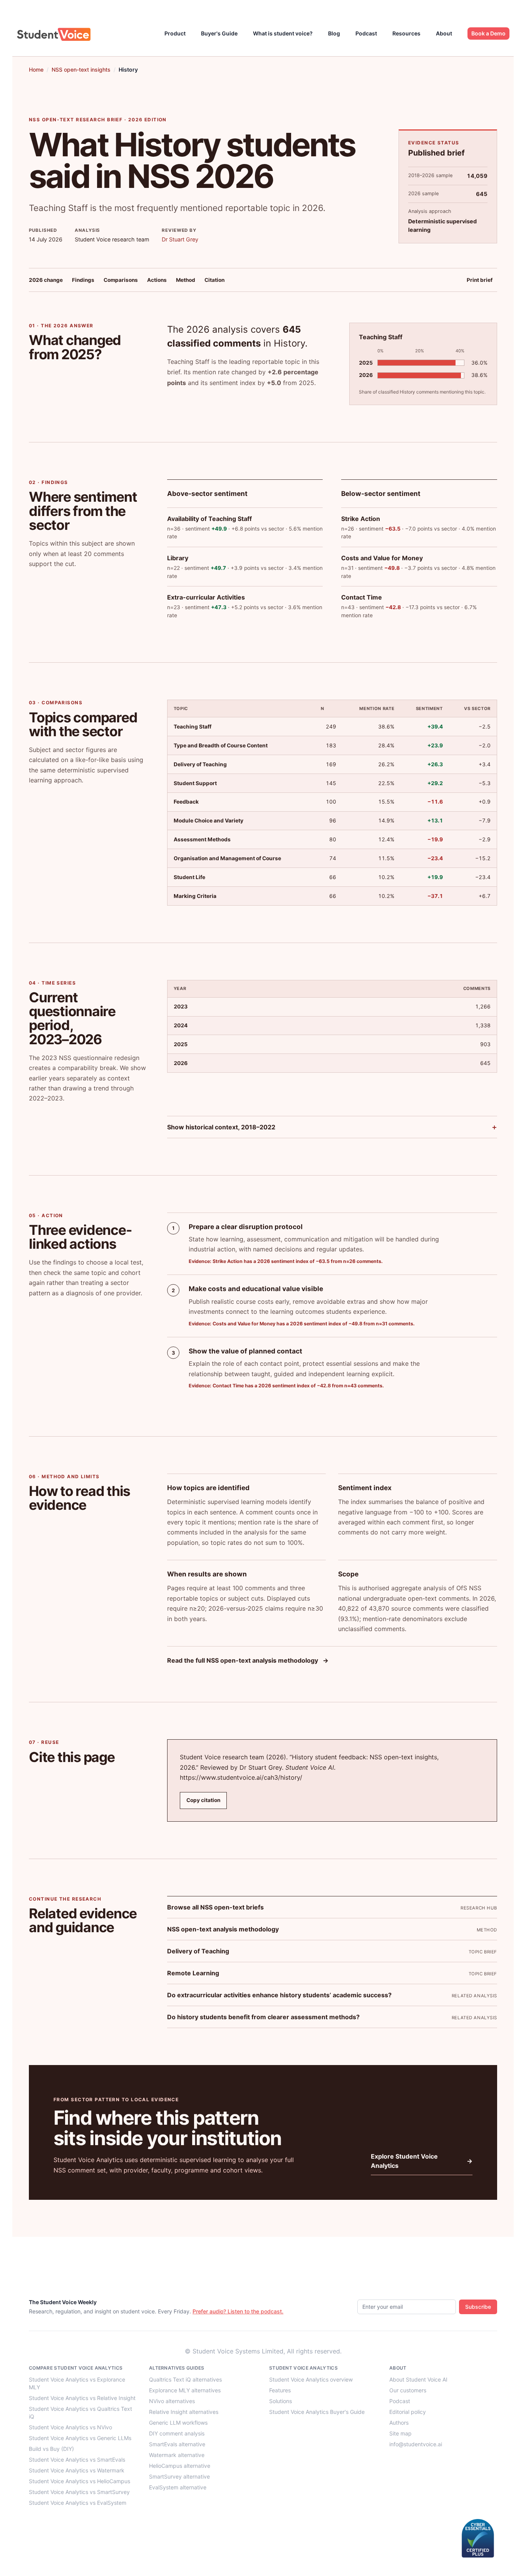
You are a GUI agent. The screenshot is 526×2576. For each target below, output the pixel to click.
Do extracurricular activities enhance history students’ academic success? (279, 1995)
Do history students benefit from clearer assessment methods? (263, 2017)
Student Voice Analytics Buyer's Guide (317, 2412)
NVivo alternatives (172, 2401)
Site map (400, 2433)
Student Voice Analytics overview (311, 2379)
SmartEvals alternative (177, 2444)
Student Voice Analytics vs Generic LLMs (80, 2438)
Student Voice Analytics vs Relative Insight (82, 2398)
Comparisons (121, 280)
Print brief (480, 280)
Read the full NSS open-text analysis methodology (248, 1660)
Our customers (408, 2390)
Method (186, 280)
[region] (332, 802)
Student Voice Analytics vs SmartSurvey (79, 2492)
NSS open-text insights (81, 70)
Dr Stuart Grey (180, 239)
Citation (214, 280)
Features (280, 2390)
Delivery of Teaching (198, 1951)
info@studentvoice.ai (416, 2444)
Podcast (366, 33)
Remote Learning (193, 1973)
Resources (406, 33)
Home (36, 70)
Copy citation (203, 1800)
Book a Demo (488, 33)
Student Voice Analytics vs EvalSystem (78, 2503)
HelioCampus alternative (180, 2466)
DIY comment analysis (177, 2433)
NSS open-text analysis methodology (223, 1929)
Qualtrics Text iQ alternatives (185, 2379)
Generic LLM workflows (178, 2423)
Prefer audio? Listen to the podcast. (238, 2311)
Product (175, 33)
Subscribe (478, 2307)
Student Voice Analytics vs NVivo (70, 2427)
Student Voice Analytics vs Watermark (77, 2470)
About (444, 33)
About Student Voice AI (418, 2379)
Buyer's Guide (219, 33)
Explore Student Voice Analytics (422, 2161)
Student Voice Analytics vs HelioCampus (80, 2481)
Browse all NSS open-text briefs (215, 1907)
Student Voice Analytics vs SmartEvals (77, 2460)
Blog (334, 33)
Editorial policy (408, 2412)
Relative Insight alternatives (184, 2412)
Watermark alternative (177, 2455)
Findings (83, 280)
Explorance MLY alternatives (185, 2390)
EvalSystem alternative (178, 2487)
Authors (399, 2423)
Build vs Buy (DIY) (51, 2449)
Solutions (281, 2401)
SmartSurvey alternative (179, 2476)
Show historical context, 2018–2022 (221, 1127)
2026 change (46, 280)
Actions (157, 280)
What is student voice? (283, 33)
